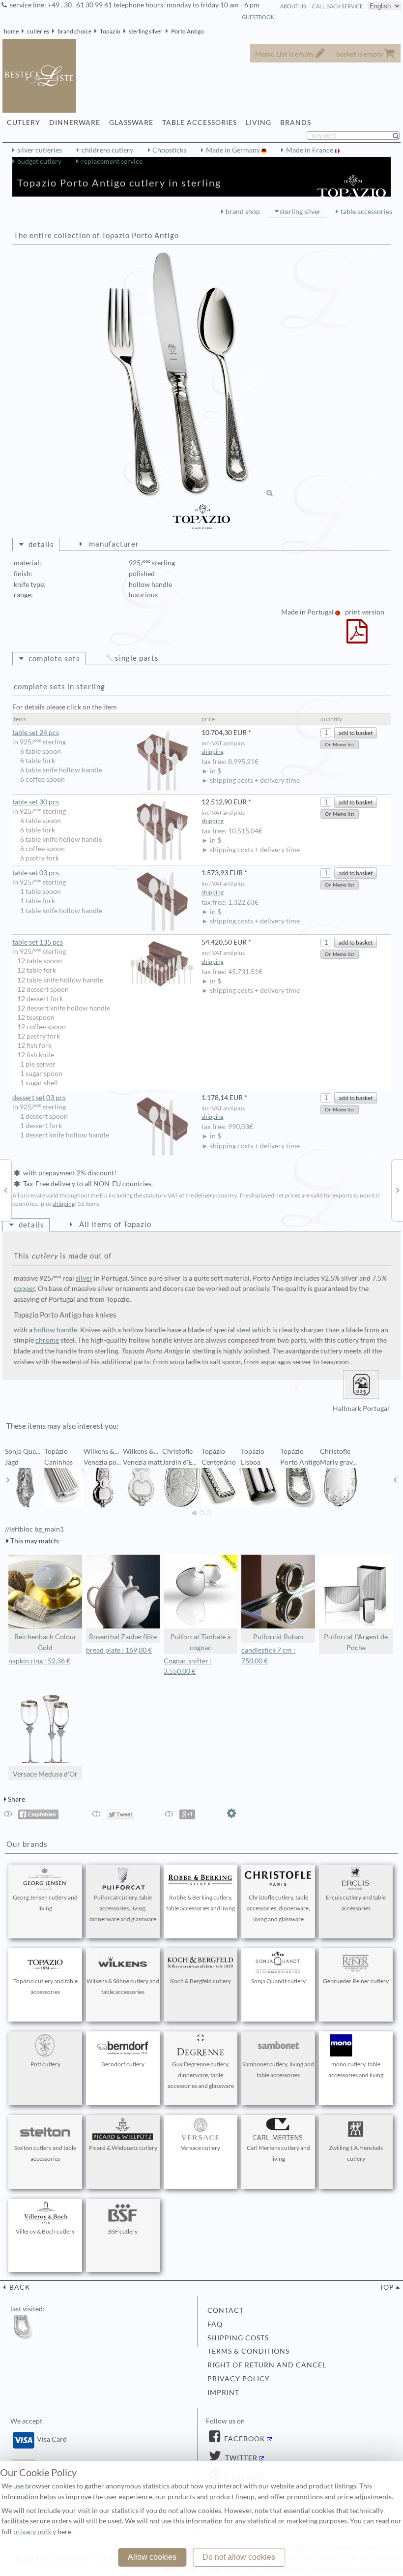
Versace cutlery (201, 2148)
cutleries (38, 31)
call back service (337, 6)
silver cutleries (40, 150)
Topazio (110, 31)
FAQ (215, 2324)
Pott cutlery (45, 2064)
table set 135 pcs (38, 942)
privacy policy (239, 2379)
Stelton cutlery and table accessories (45, 2153)
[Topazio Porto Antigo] (178, 374)
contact (226, 2310)
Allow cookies (152, 2557)
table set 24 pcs (36, 733)
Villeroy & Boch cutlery (45, 2231)
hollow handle (56, 1330)
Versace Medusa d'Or (45, 1774)
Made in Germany (234, 150)
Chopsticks (169, 150)
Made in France (310, 150)
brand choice (74, 31)
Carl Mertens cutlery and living (278, 2153)
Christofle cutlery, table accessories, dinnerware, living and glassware (278, 1908)
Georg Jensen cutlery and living (45, 1903)
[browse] (8, 1480)
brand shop (243, 212)
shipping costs (238, 2338)
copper (24, 1288)
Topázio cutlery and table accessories (45, 1986)
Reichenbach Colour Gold (45, 1642)
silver (84, 1278)
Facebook (244, 2439)
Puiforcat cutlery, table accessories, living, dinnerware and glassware (123, 1908)
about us (293, 6)
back (19, 2287)
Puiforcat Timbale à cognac (201, 1642)
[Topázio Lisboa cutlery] (5, 1190)
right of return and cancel (267, 2365)
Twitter (240, 2458)
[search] (400, 136)
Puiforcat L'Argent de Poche (356, 1642)
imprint (223, 2392)
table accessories (366, 212)
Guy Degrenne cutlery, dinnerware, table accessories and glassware (201, 2075)
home (11, 31)
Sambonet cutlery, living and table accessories (278, 2070)
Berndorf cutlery (123, 2064)
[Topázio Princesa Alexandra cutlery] (398, 1190)
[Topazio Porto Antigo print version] (357, 638)
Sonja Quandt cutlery (278, 1981)
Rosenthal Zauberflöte (123, 1637)
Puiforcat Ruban (278, 1637)
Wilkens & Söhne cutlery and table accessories (123, 1986)
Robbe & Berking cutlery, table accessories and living (201, 1903)
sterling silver (146, 31)
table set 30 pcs (36, 802)
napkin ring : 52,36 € (39, 1661)
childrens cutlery (107, 150)
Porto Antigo (187, 31)
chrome (47, 1340)
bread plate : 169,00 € (119, 1650)
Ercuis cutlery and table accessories (356, 1903)
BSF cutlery (123, 2231)
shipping (213, 751)
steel (244, 1330)
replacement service (112, 161)
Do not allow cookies (239, 2557)
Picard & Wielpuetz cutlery (123, 2148)
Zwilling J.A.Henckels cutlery (356, 2153)
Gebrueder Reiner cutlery (356, 1981)
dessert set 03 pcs (39, 1098)
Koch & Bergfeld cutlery (201, 1981)
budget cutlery (39, 161)
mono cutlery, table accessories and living (356, 2070)
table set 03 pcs (36, 873)
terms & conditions (248, 2351)
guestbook (258, 17)
